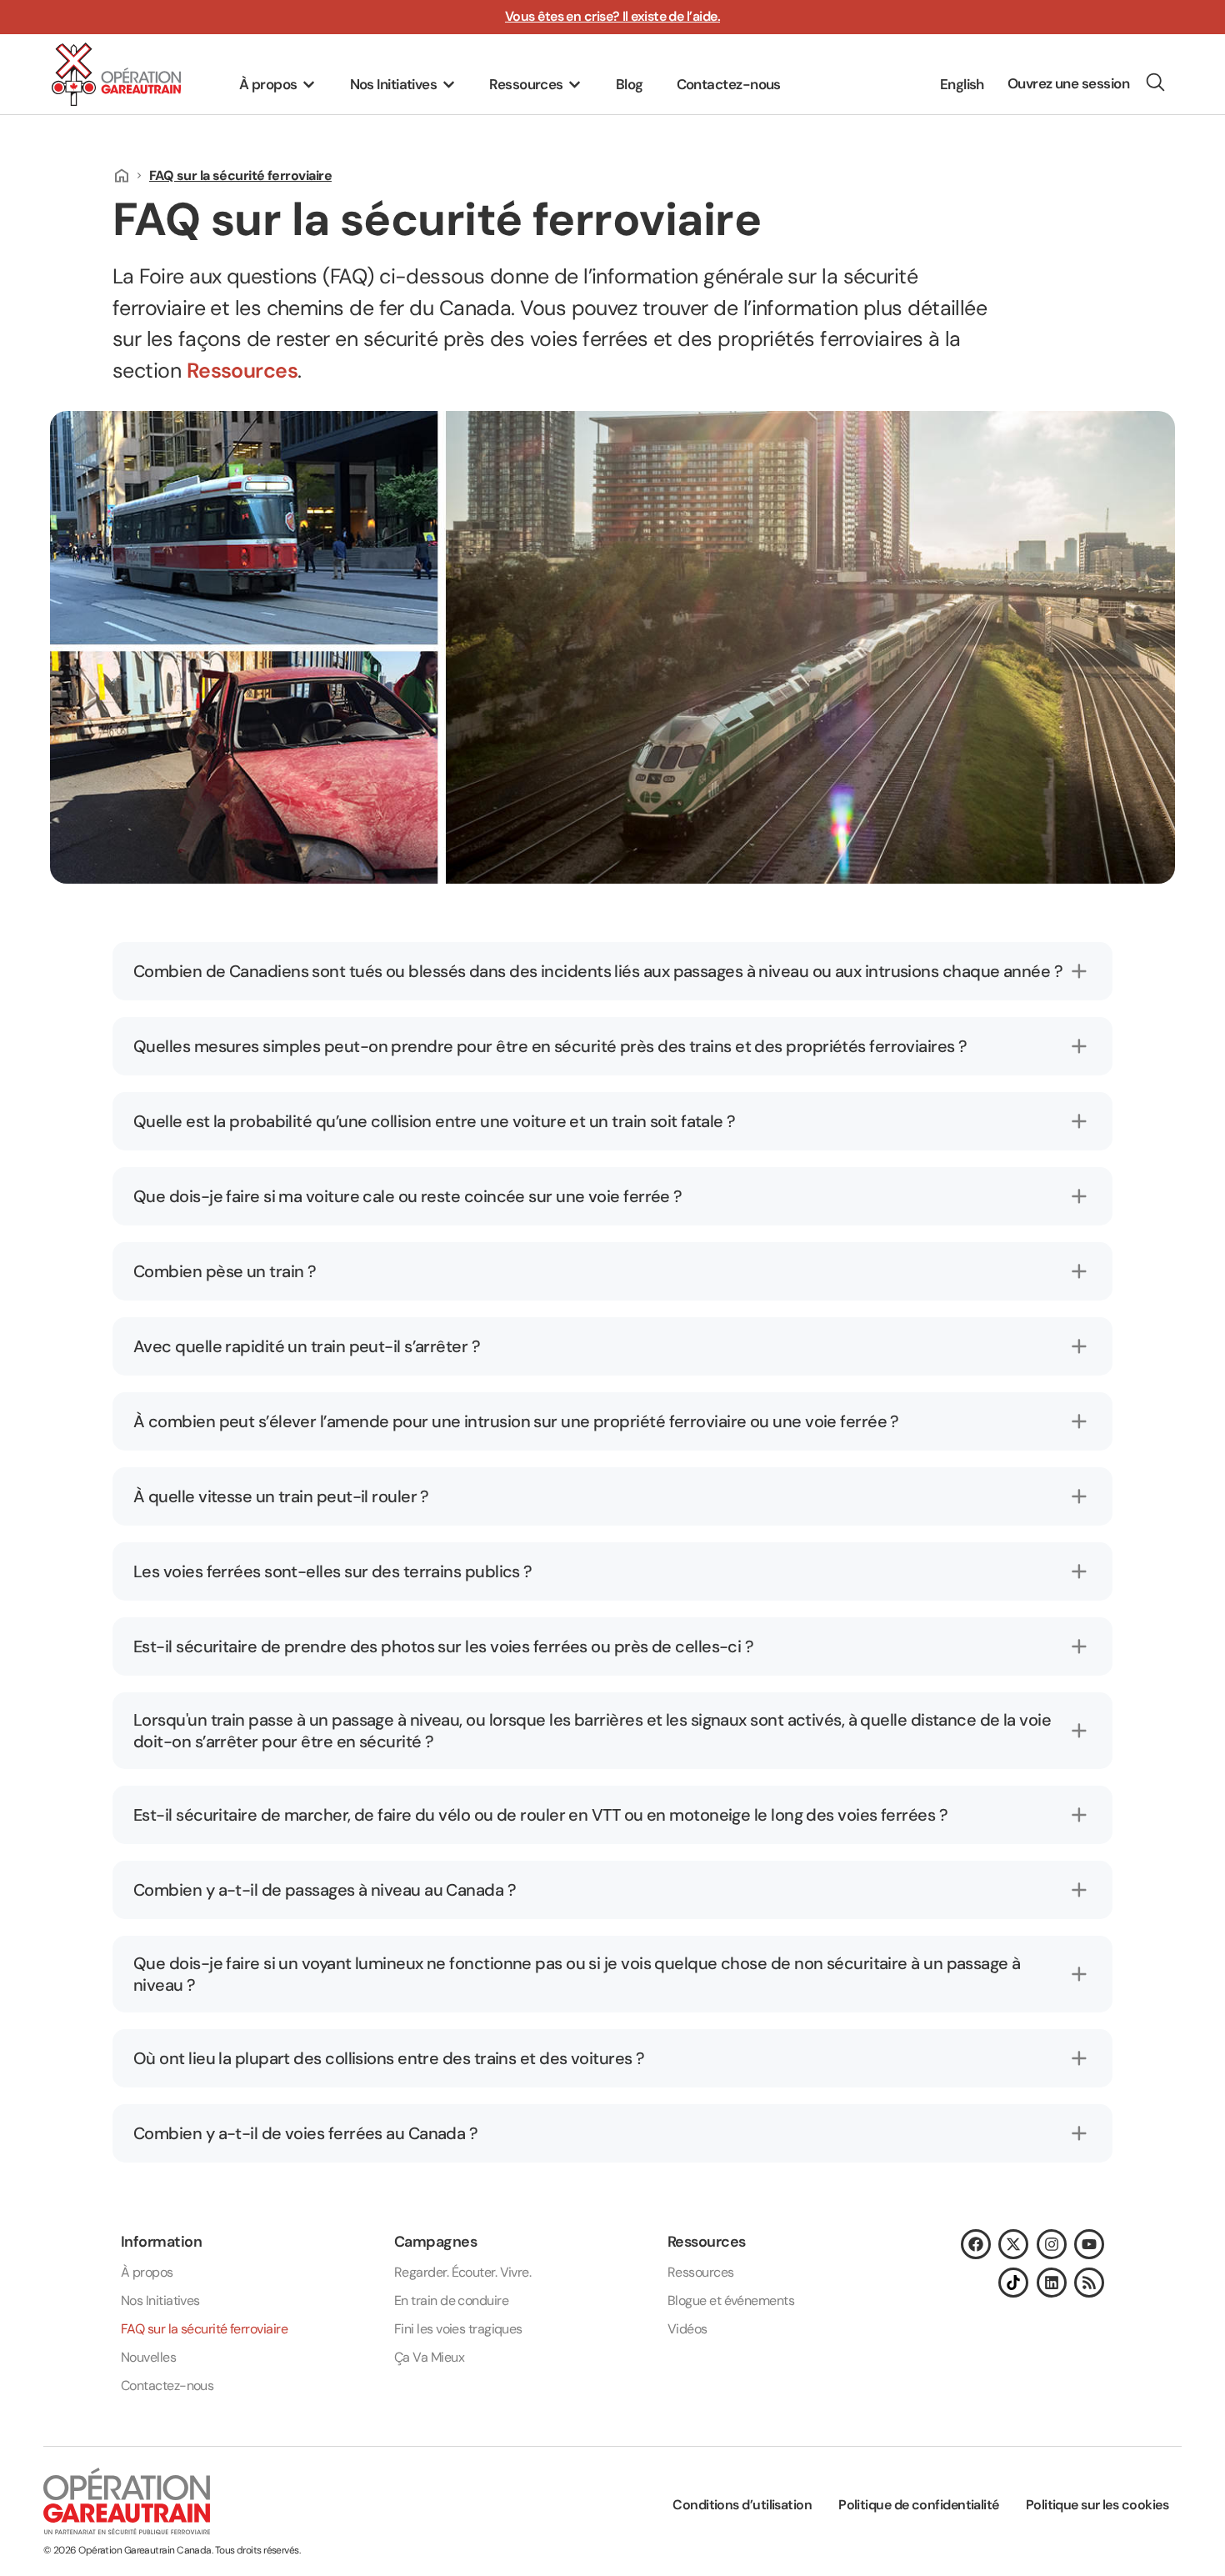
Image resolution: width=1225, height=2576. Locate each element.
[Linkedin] (1052, 2283)
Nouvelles (148, 2357)
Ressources (242, 371)
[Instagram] (1052, 2244)
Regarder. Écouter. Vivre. (462, 2272)
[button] (278, 85)
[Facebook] (976, 2244)
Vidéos (687, 2329)
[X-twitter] (1013, 2244)
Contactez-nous (167, 2386)
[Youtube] (1089, 2244)
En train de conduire (451, 2300)
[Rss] (1089, 2283)
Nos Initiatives (160, 2300)
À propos (147, 2272)
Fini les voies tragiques (458, 2329)
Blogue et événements (731, 2300)
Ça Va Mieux (429, 2357)
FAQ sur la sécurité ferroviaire (204, 2329)
